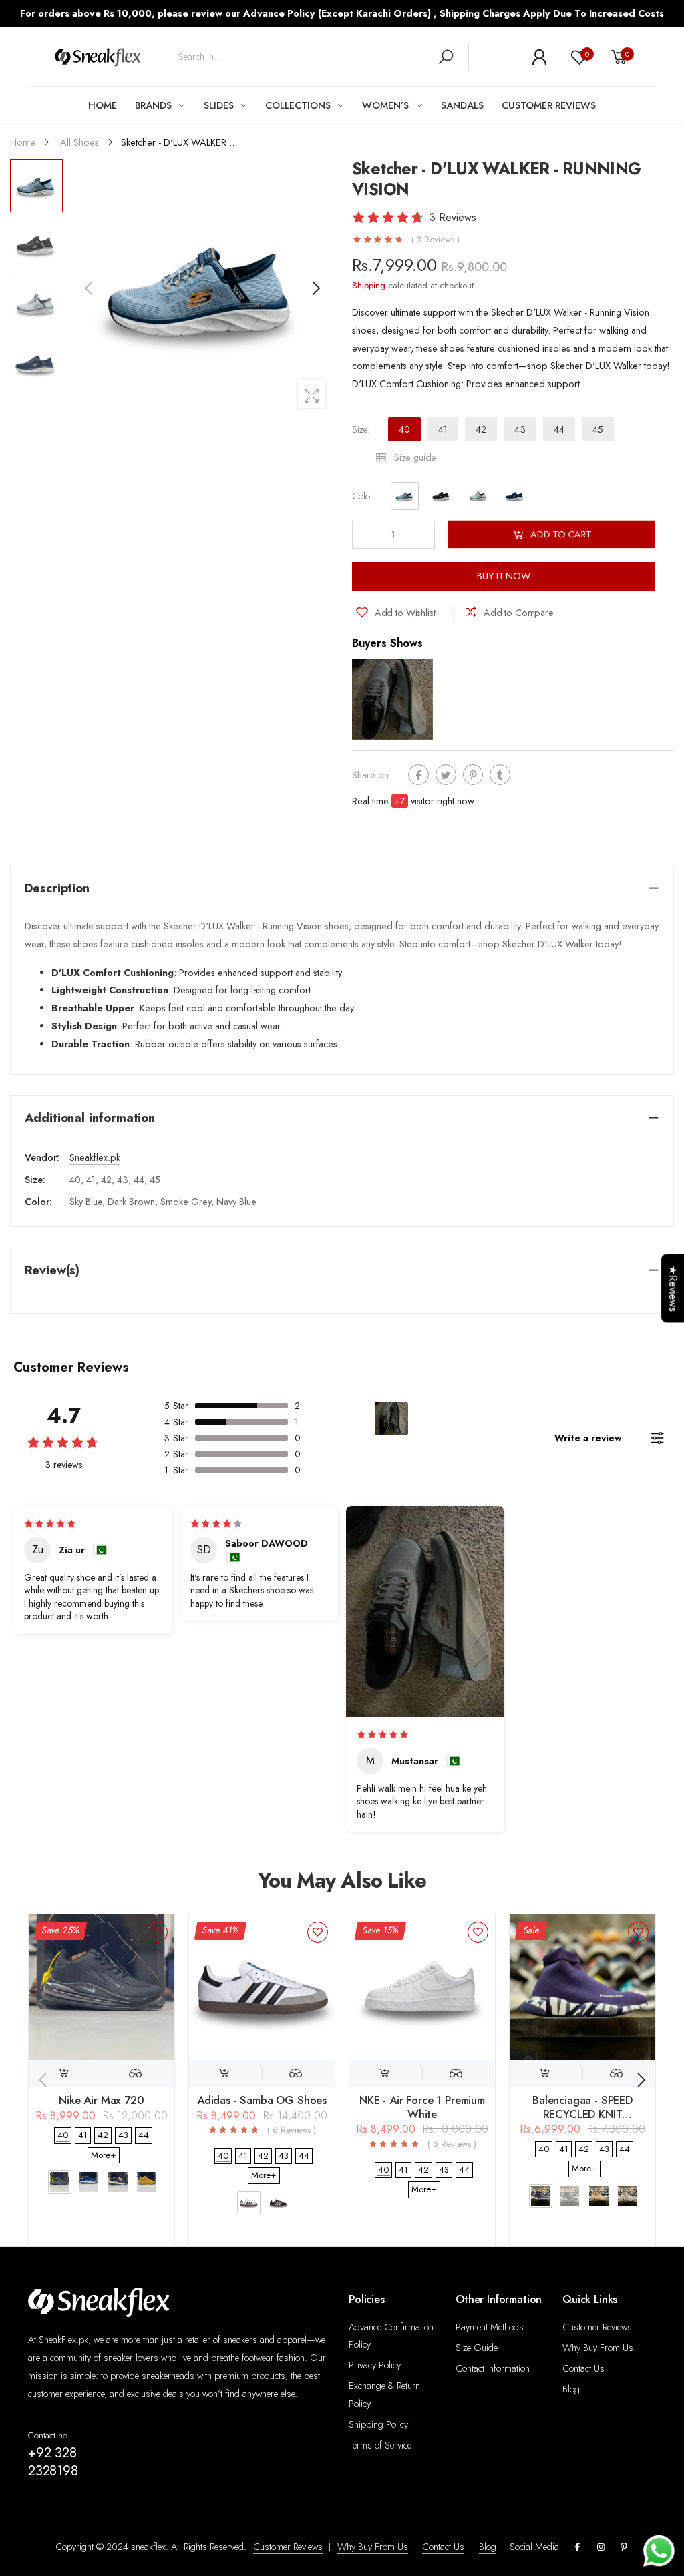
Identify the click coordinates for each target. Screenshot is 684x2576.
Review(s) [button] (52, 1270)
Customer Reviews (597, 2327)
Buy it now (504, 577)
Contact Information (493, 2368)
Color (364, 497)
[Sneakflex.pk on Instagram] (601, 2548)
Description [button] (57, 888)
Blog (571, 2389)
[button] (315, 288)
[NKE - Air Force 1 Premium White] (422, 1987)
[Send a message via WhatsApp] (659, 2551)
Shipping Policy (378, 2424)
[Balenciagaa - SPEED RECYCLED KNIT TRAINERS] (582, 1987)
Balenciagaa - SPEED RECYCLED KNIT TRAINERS (582, 2114)
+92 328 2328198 (53, 2462)
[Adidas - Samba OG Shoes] (262, 1987)
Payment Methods (490, 2327)
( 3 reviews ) (436, 240)
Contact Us (583, 2368)
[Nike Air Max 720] (102, 1987)
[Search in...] (446, 57)
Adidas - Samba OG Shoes (262, 2100)
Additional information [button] (90, 1118)
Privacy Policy (375, 2365)
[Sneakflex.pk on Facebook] (578, 2548)
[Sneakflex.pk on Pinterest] (624, 2548)
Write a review (588, 1438)
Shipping (369, 285)
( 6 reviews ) (292, 2130)
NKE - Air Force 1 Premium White (422, 2107)
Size (361, 429)
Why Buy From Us (598, 2348)
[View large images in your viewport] (312, 394)
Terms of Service (380, 2445)
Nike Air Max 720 (101, 2100)
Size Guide (477, 2348)
